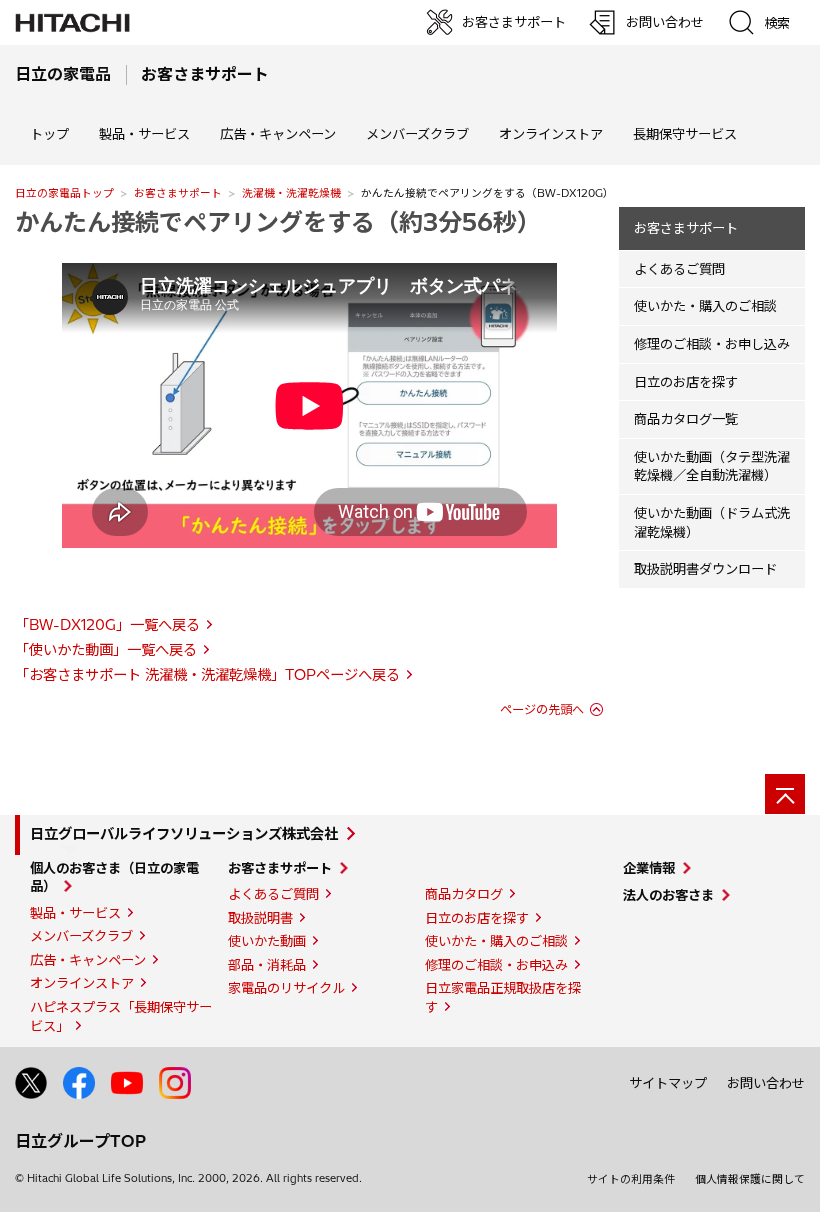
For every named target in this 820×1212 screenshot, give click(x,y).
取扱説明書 (260, 918)
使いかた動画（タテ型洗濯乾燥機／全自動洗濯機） (712, 466)
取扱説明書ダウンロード (705, 569)
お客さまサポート (178, 193)
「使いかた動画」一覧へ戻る (106, 650)
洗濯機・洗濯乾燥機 (291, 193)
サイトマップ (668, 1083)
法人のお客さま (668, 895)
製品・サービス (75, 913)
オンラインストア (551, 134)
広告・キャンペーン (88, 960)
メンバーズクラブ (417, 134)
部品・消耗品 (267, 965)
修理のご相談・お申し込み (712, 344)
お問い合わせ (766, 1083)
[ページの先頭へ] (785, 794)
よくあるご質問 (679, 269)
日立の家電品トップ (64, 193)
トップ (49, 134)
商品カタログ (464, 894)
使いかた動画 (267, 941)
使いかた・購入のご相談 (705, 306)
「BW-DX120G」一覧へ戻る (107, 625)
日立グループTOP (80, 1141)
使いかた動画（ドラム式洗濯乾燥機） (712, 522)
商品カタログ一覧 (686, 419)
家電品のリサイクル (286, 988)
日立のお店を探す (686, 382)
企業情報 (649, 868)
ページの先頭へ (542, 709)
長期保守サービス (685, 134)
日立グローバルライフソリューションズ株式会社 (184, 834)
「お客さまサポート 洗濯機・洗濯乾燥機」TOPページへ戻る (207, 675)
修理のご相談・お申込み (496, 965)
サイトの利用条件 (631, 1179)
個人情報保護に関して (750, 1179)
